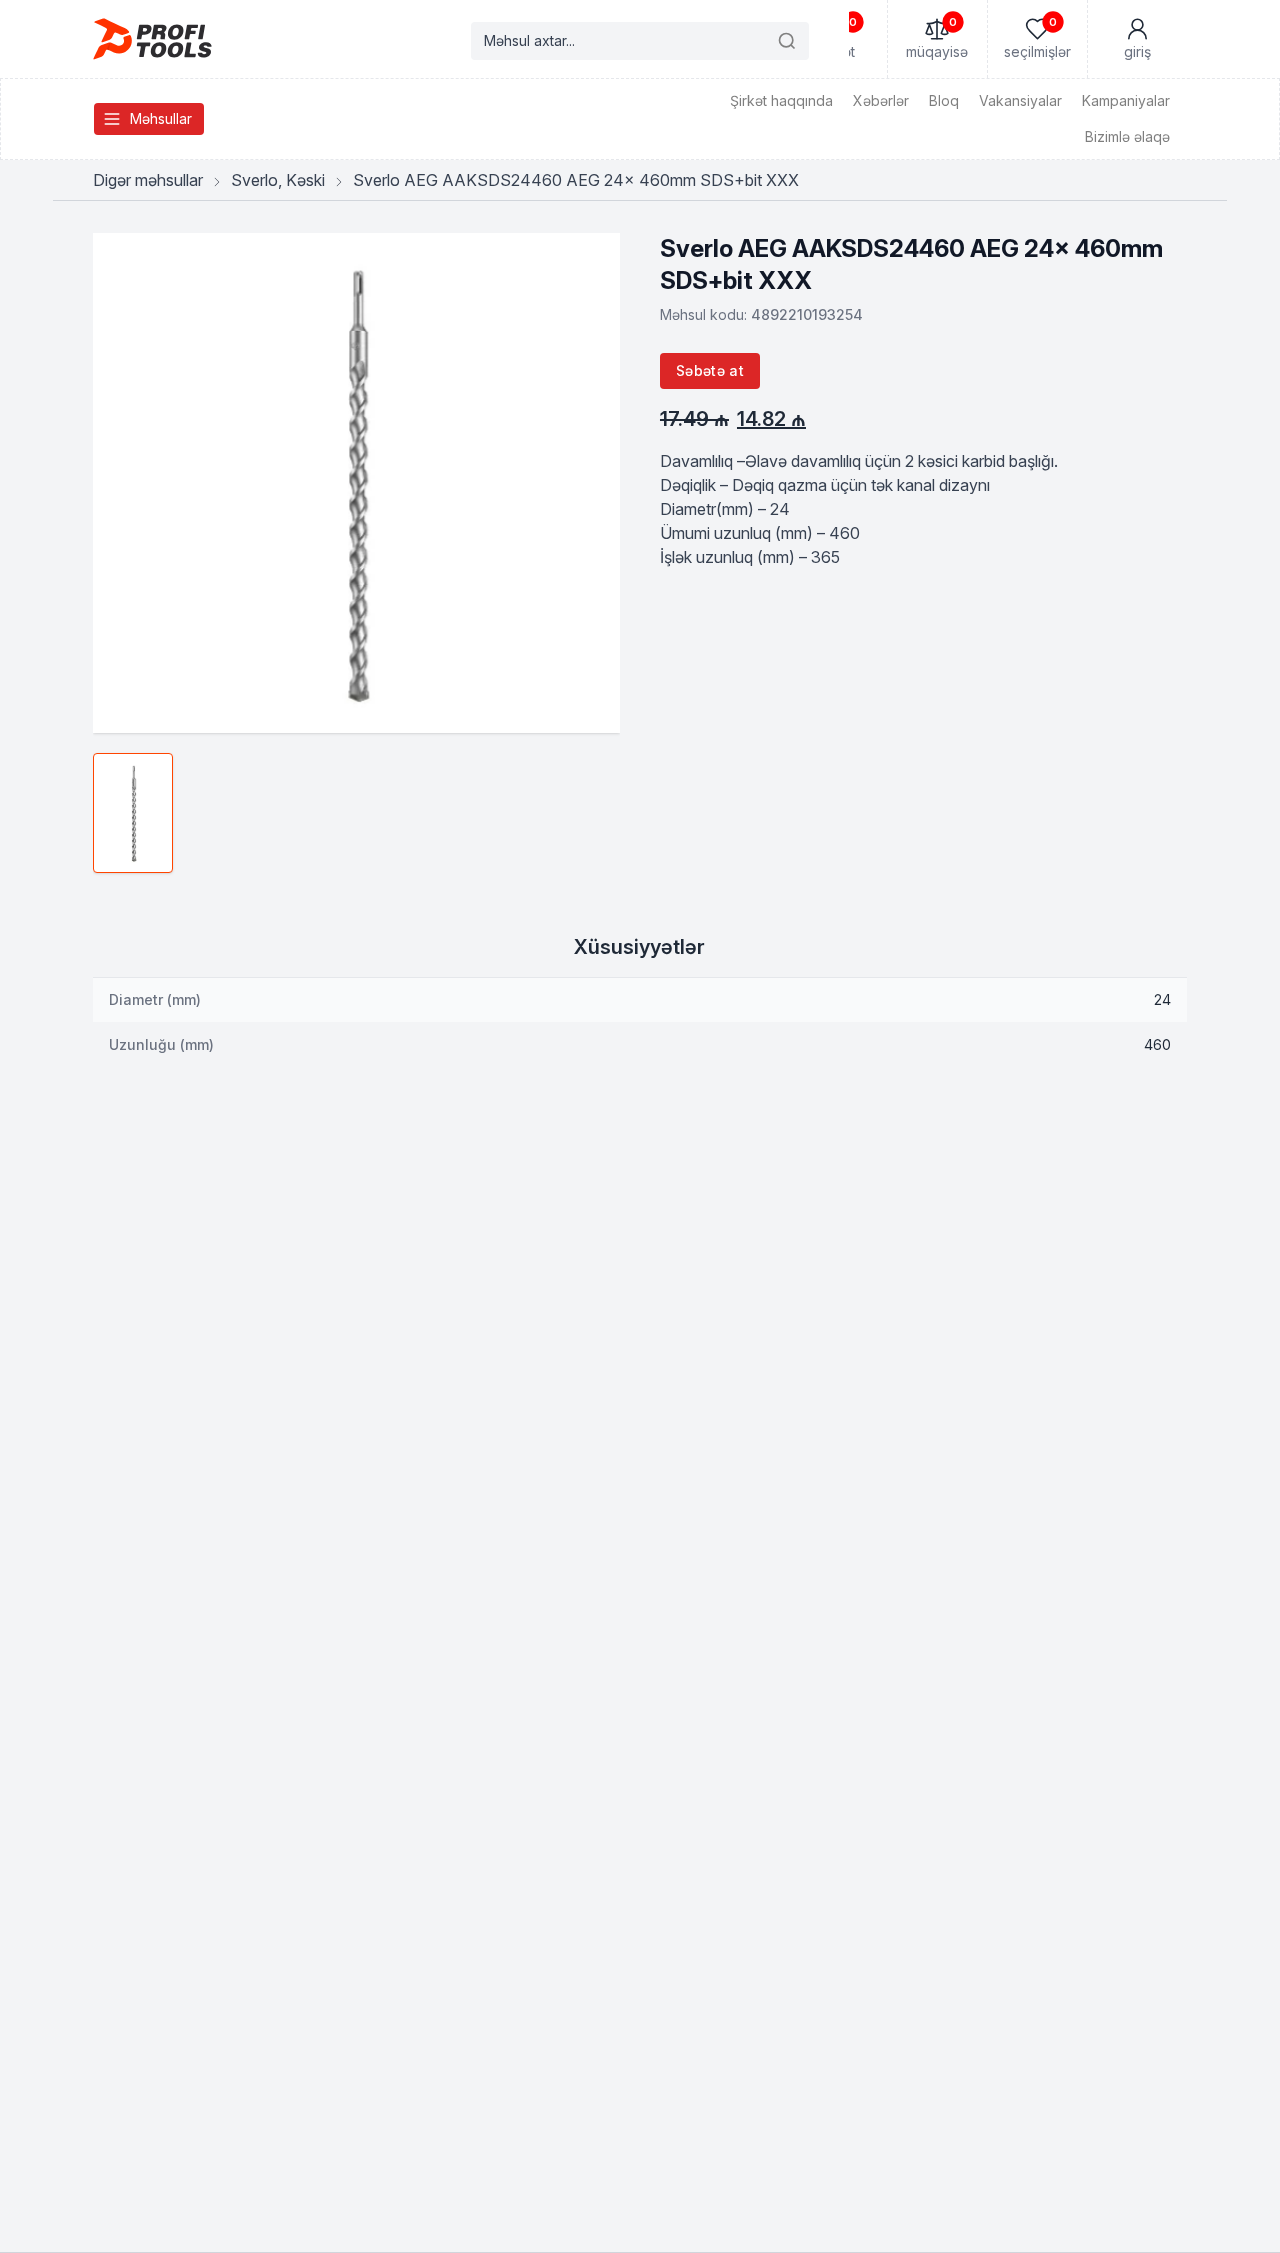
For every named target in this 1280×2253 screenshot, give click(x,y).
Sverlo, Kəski (278, 180)
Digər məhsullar (148, 180)
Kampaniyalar (1126, 100)
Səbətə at (710, 370)
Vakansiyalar (1020, 100)
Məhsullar (161, 118)
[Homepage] (152, 39)
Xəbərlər (881, 100)
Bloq (944, 100)
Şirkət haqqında (781, 100)
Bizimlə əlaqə (1127, 136)
